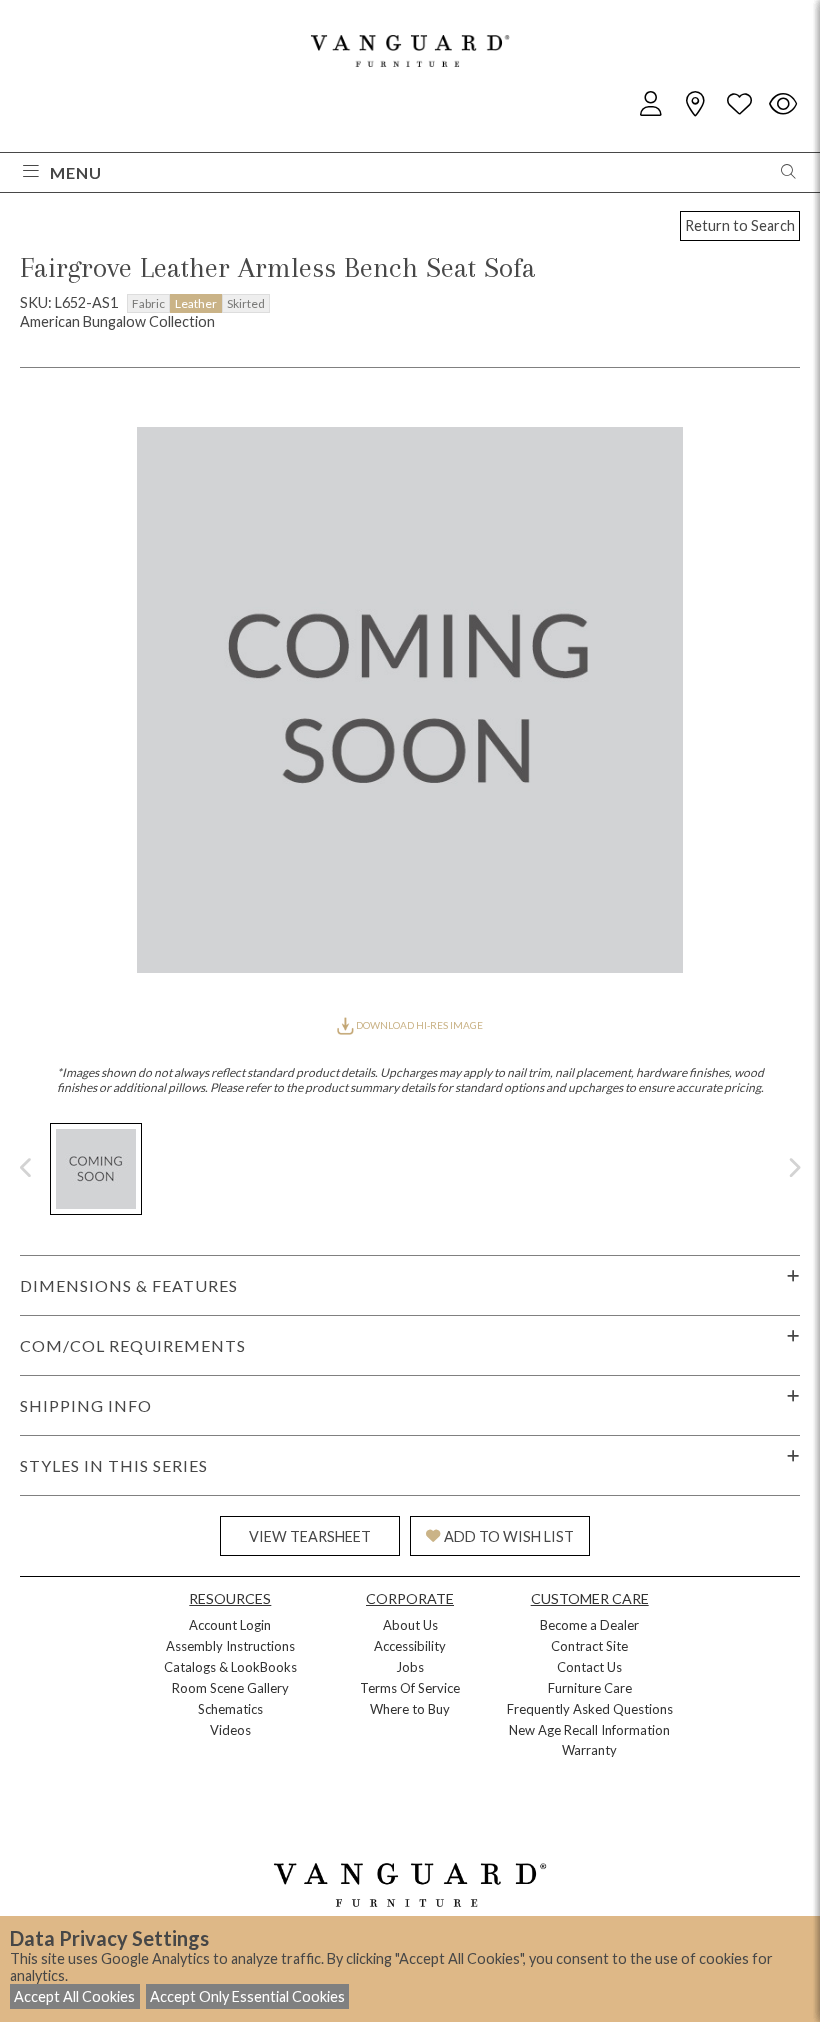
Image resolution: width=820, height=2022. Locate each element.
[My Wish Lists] (739, 104)
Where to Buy (410, 1709)
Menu (76, 172)
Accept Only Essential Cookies (247, 1996)
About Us (410, 1625)
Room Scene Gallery (230, 1688)
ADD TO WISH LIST (509, 1536)
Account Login (230, 1625)
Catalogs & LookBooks (230, 1667)
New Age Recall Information (589, 1730)
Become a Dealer (589, 1625)
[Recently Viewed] (783, 104)
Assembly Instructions (230, 1646)
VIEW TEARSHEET (310, 1536)
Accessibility (410, 1646)
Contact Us (589, 1667)
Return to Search (740, 225)
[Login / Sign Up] (651, 104)
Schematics (230, 1709)
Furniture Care (590, 1688)
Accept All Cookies (74, 1996)
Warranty (589, 1750)
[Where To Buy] (695, 104)
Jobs (410, 1667)
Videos (230, 1730)
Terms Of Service (410, 1688)
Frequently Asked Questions (590, 1709)
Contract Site (589, 1646)
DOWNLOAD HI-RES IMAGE (418, 1025)
